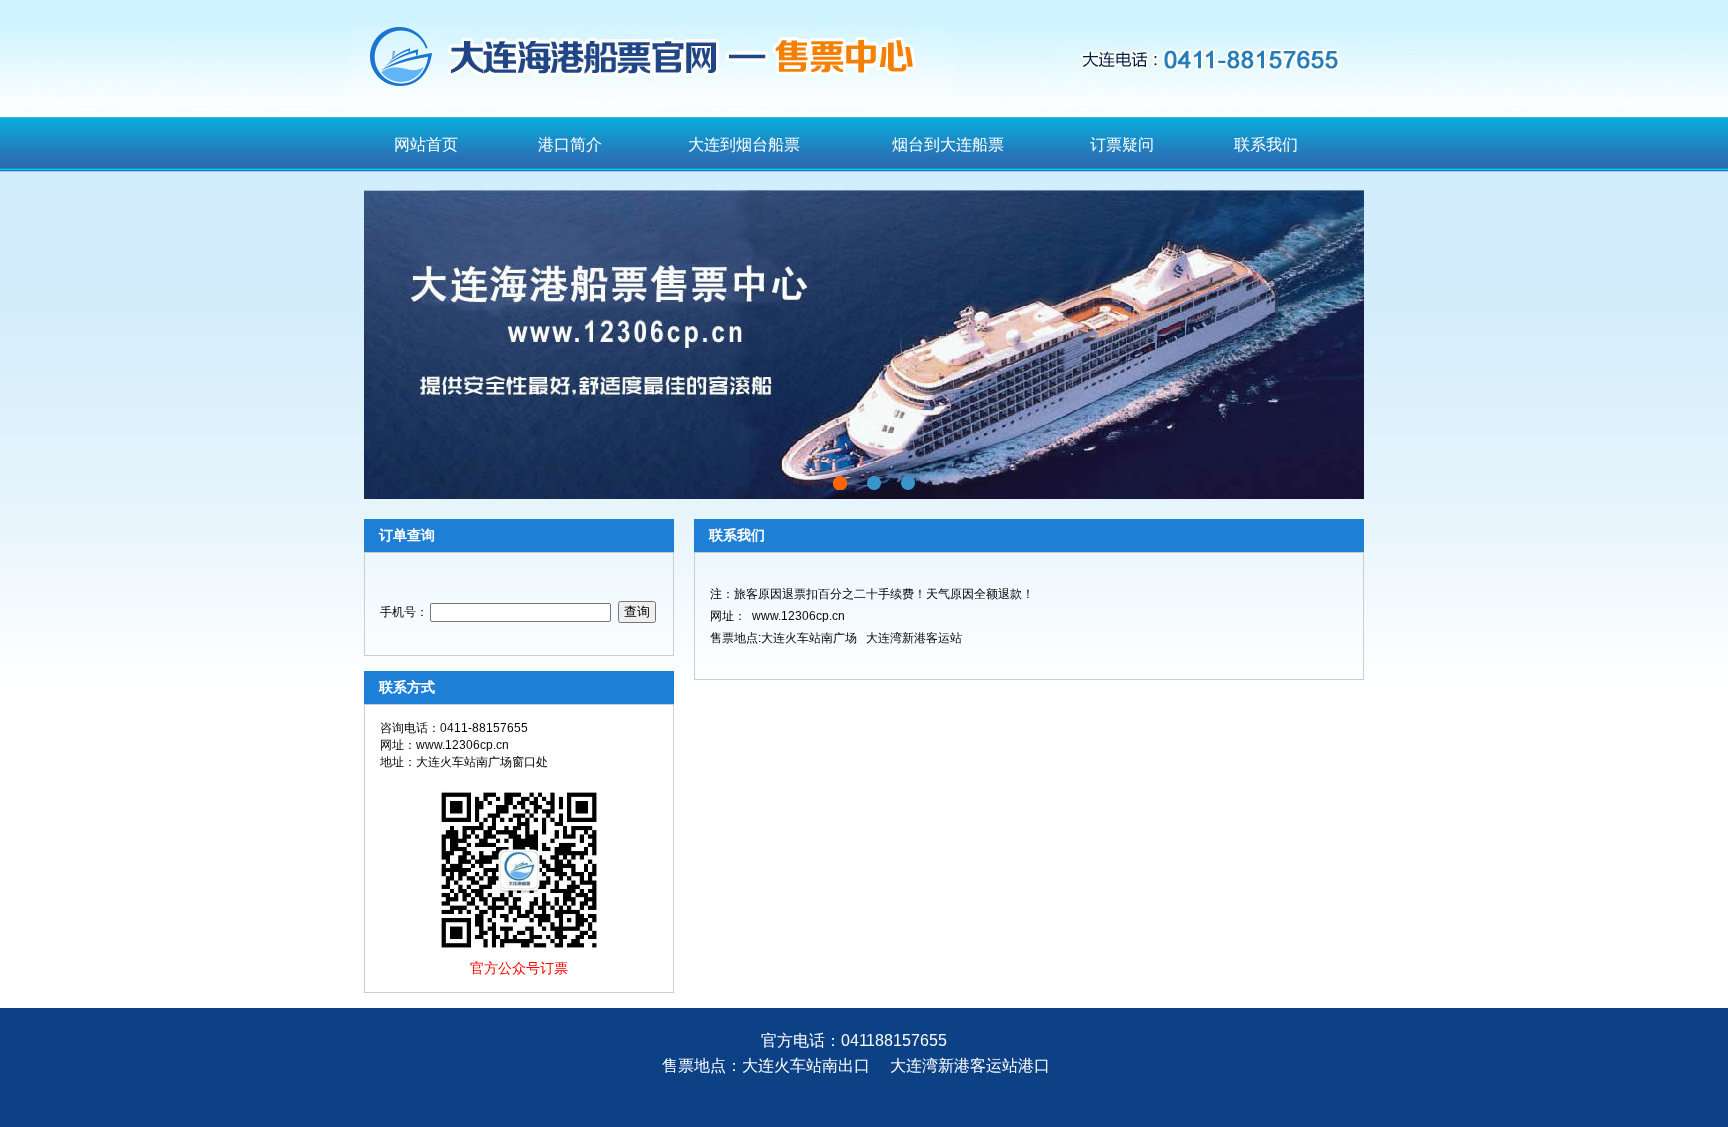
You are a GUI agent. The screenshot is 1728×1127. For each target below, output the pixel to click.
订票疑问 (1122, 144)
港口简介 (570, 144)
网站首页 (426, 144)
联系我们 (1266, 144)
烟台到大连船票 (948, 144)
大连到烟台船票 (744, 144)
